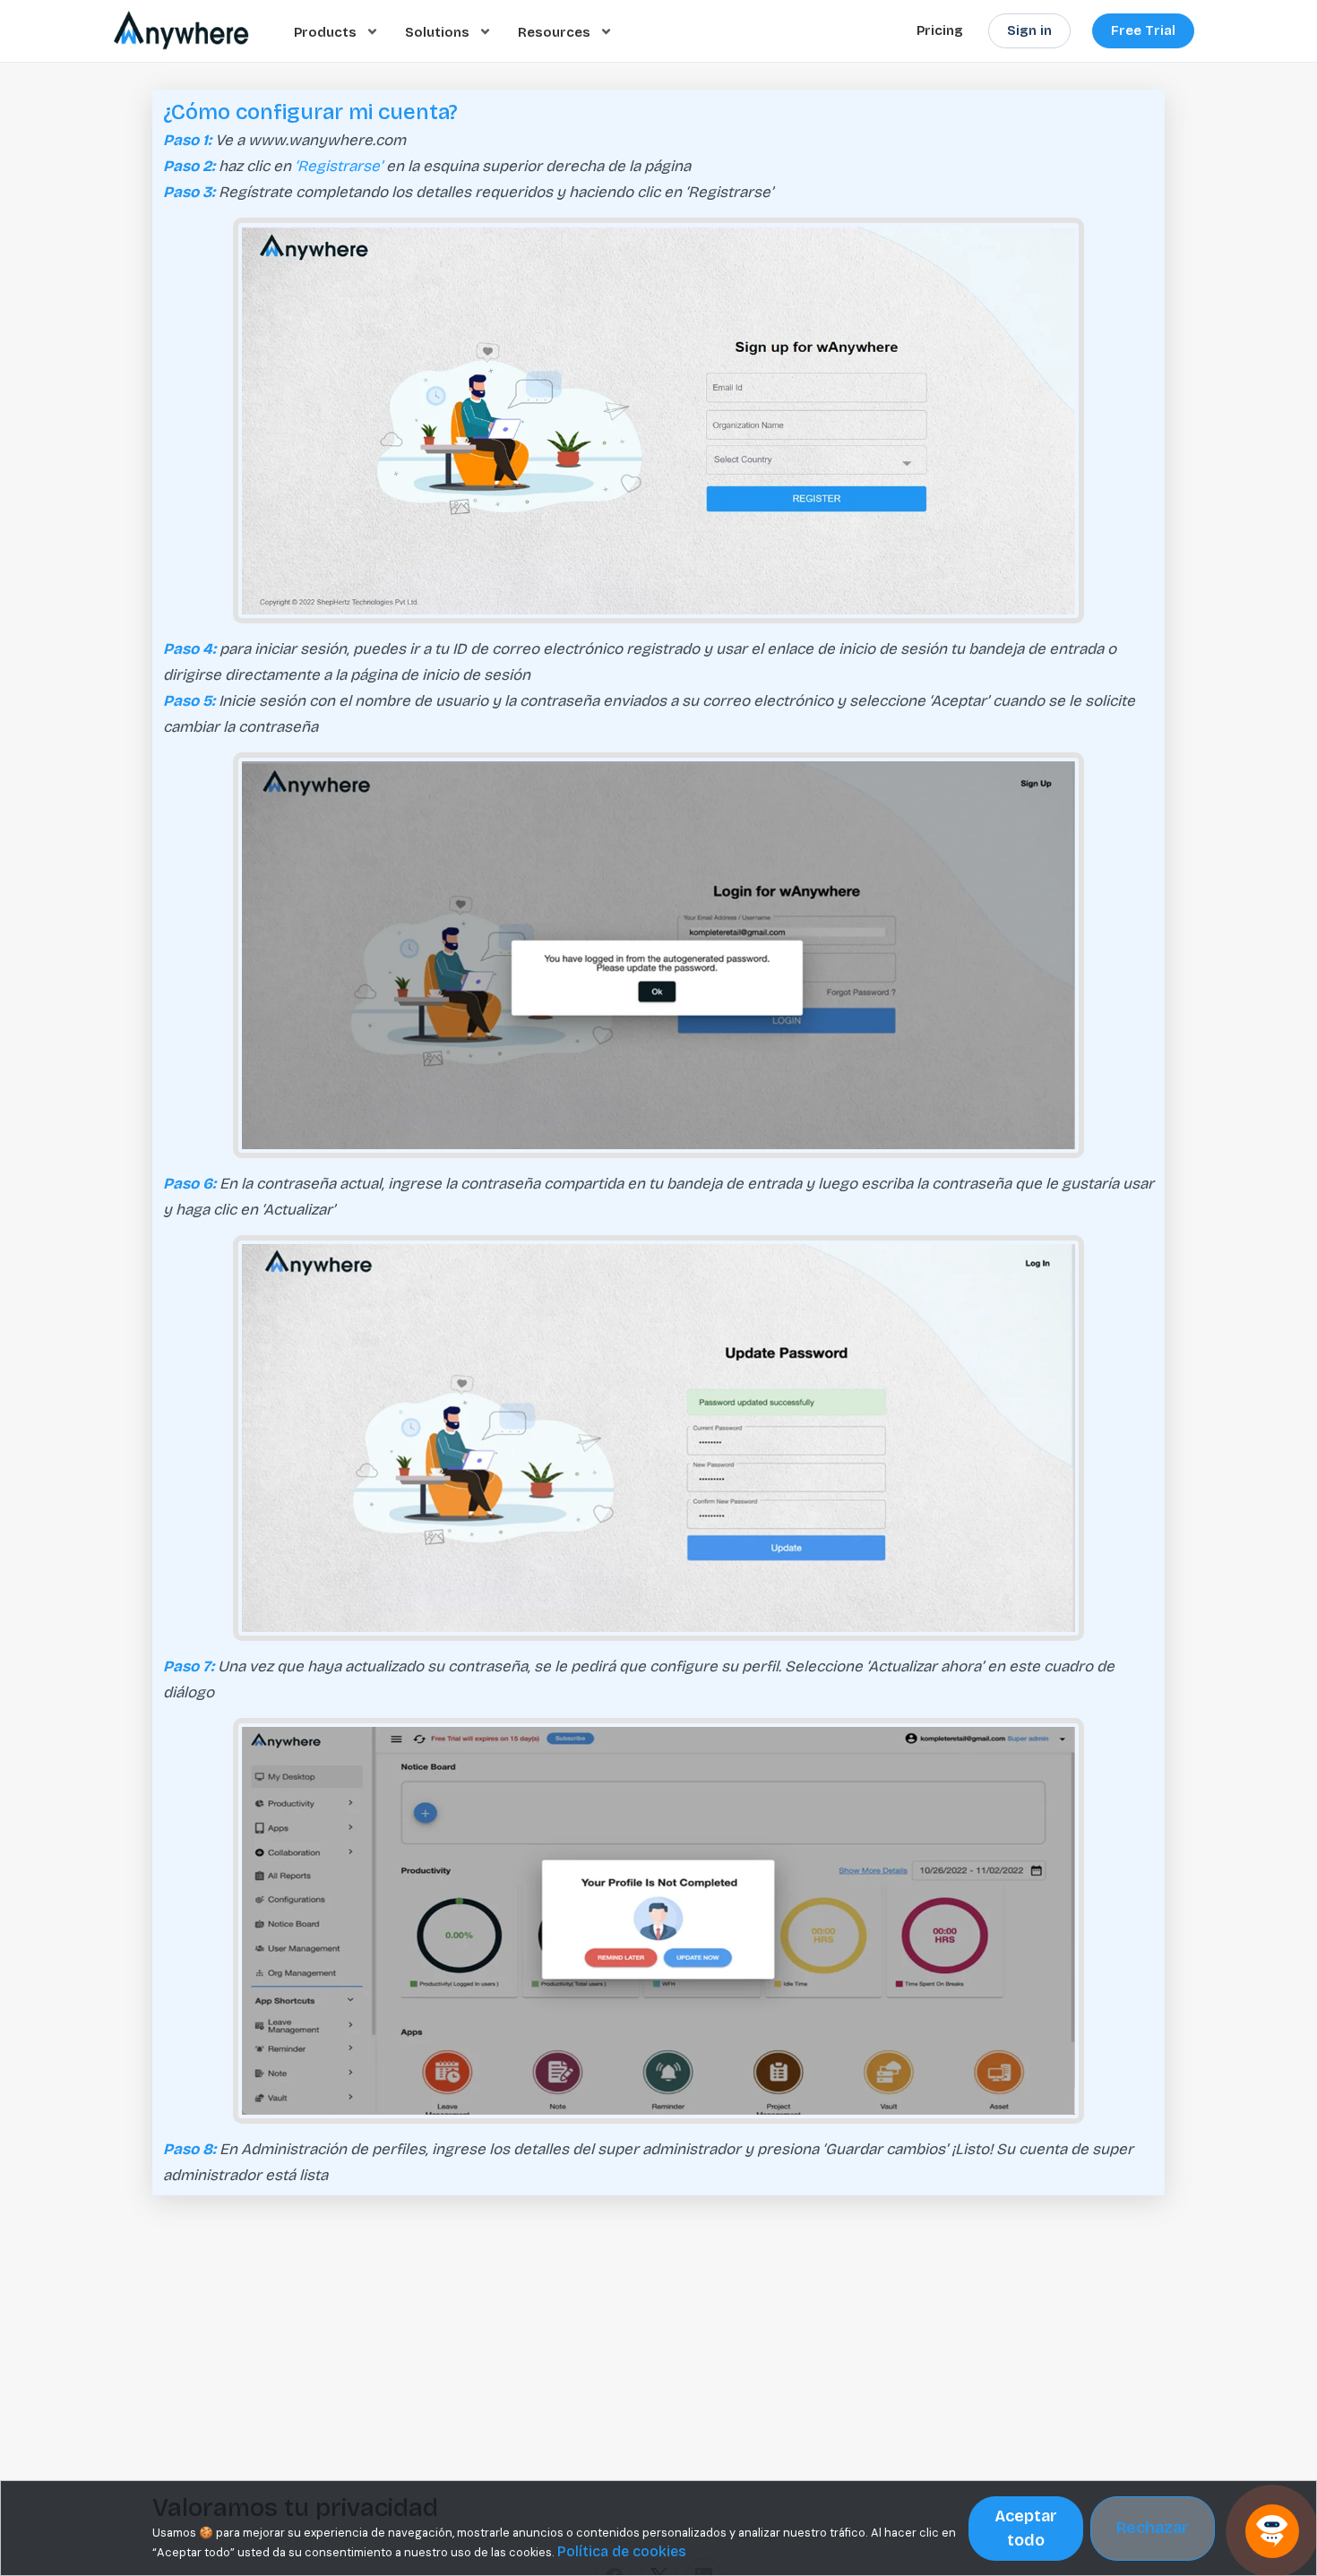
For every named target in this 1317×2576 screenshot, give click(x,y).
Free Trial (1143, 30)
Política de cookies (622, 2551)
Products (327, 31)
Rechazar (1153, 2528)
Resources (556, 31)
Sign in (1029, 30)
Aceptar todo (1026, 2528)
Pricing (940, 30)
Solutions (439, 31)
